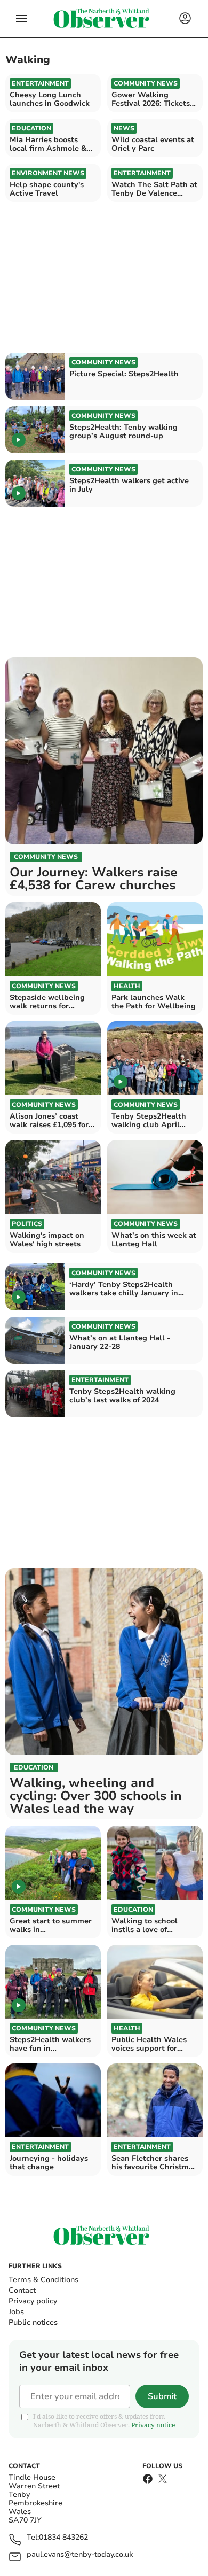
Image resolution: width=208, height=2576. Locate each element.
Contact (22, 2290)
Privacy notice (153, 2425)
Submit (162, 2396)
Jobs (16, 2312)
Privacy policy (33, 2301)
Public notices (33, 2322)
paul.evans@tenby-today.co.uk (80, 2555)
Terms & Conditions (43, 2280)
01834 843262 (63, 2538)
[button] (21, 19)
